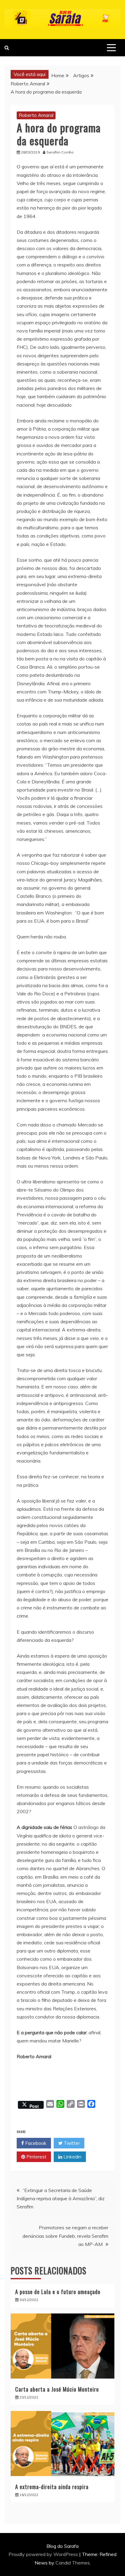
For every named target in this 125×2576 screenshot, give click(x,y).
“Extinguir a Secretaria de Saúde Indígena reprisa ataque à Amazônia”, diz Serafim (61, 2198)
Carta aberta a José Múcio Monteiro (57, 2389)
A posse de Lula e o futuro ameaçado (58, 2292)
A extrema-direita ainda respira (52, 2487)
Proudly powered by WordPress (44, 2554)
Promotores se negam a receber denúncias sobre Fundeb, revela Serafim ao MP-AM (65, 2236)
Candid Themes (73, 2563)
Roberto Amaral (36, 115)
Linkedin (72, 2157)
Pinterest (36, 2157)
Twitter (71, 2143)
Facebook (35, 2143)
